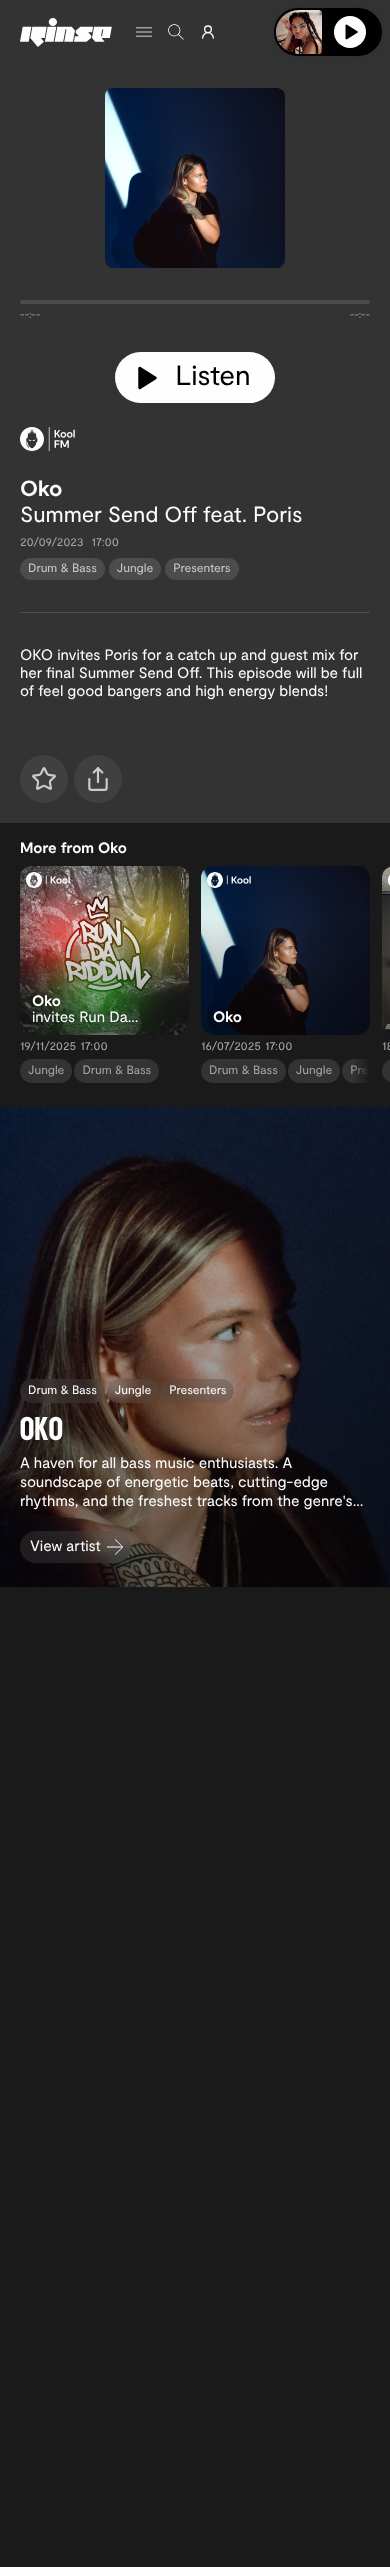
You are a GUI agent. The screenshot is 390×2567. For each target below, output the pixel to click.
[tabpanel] (195, 306)
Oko (41, 488)
